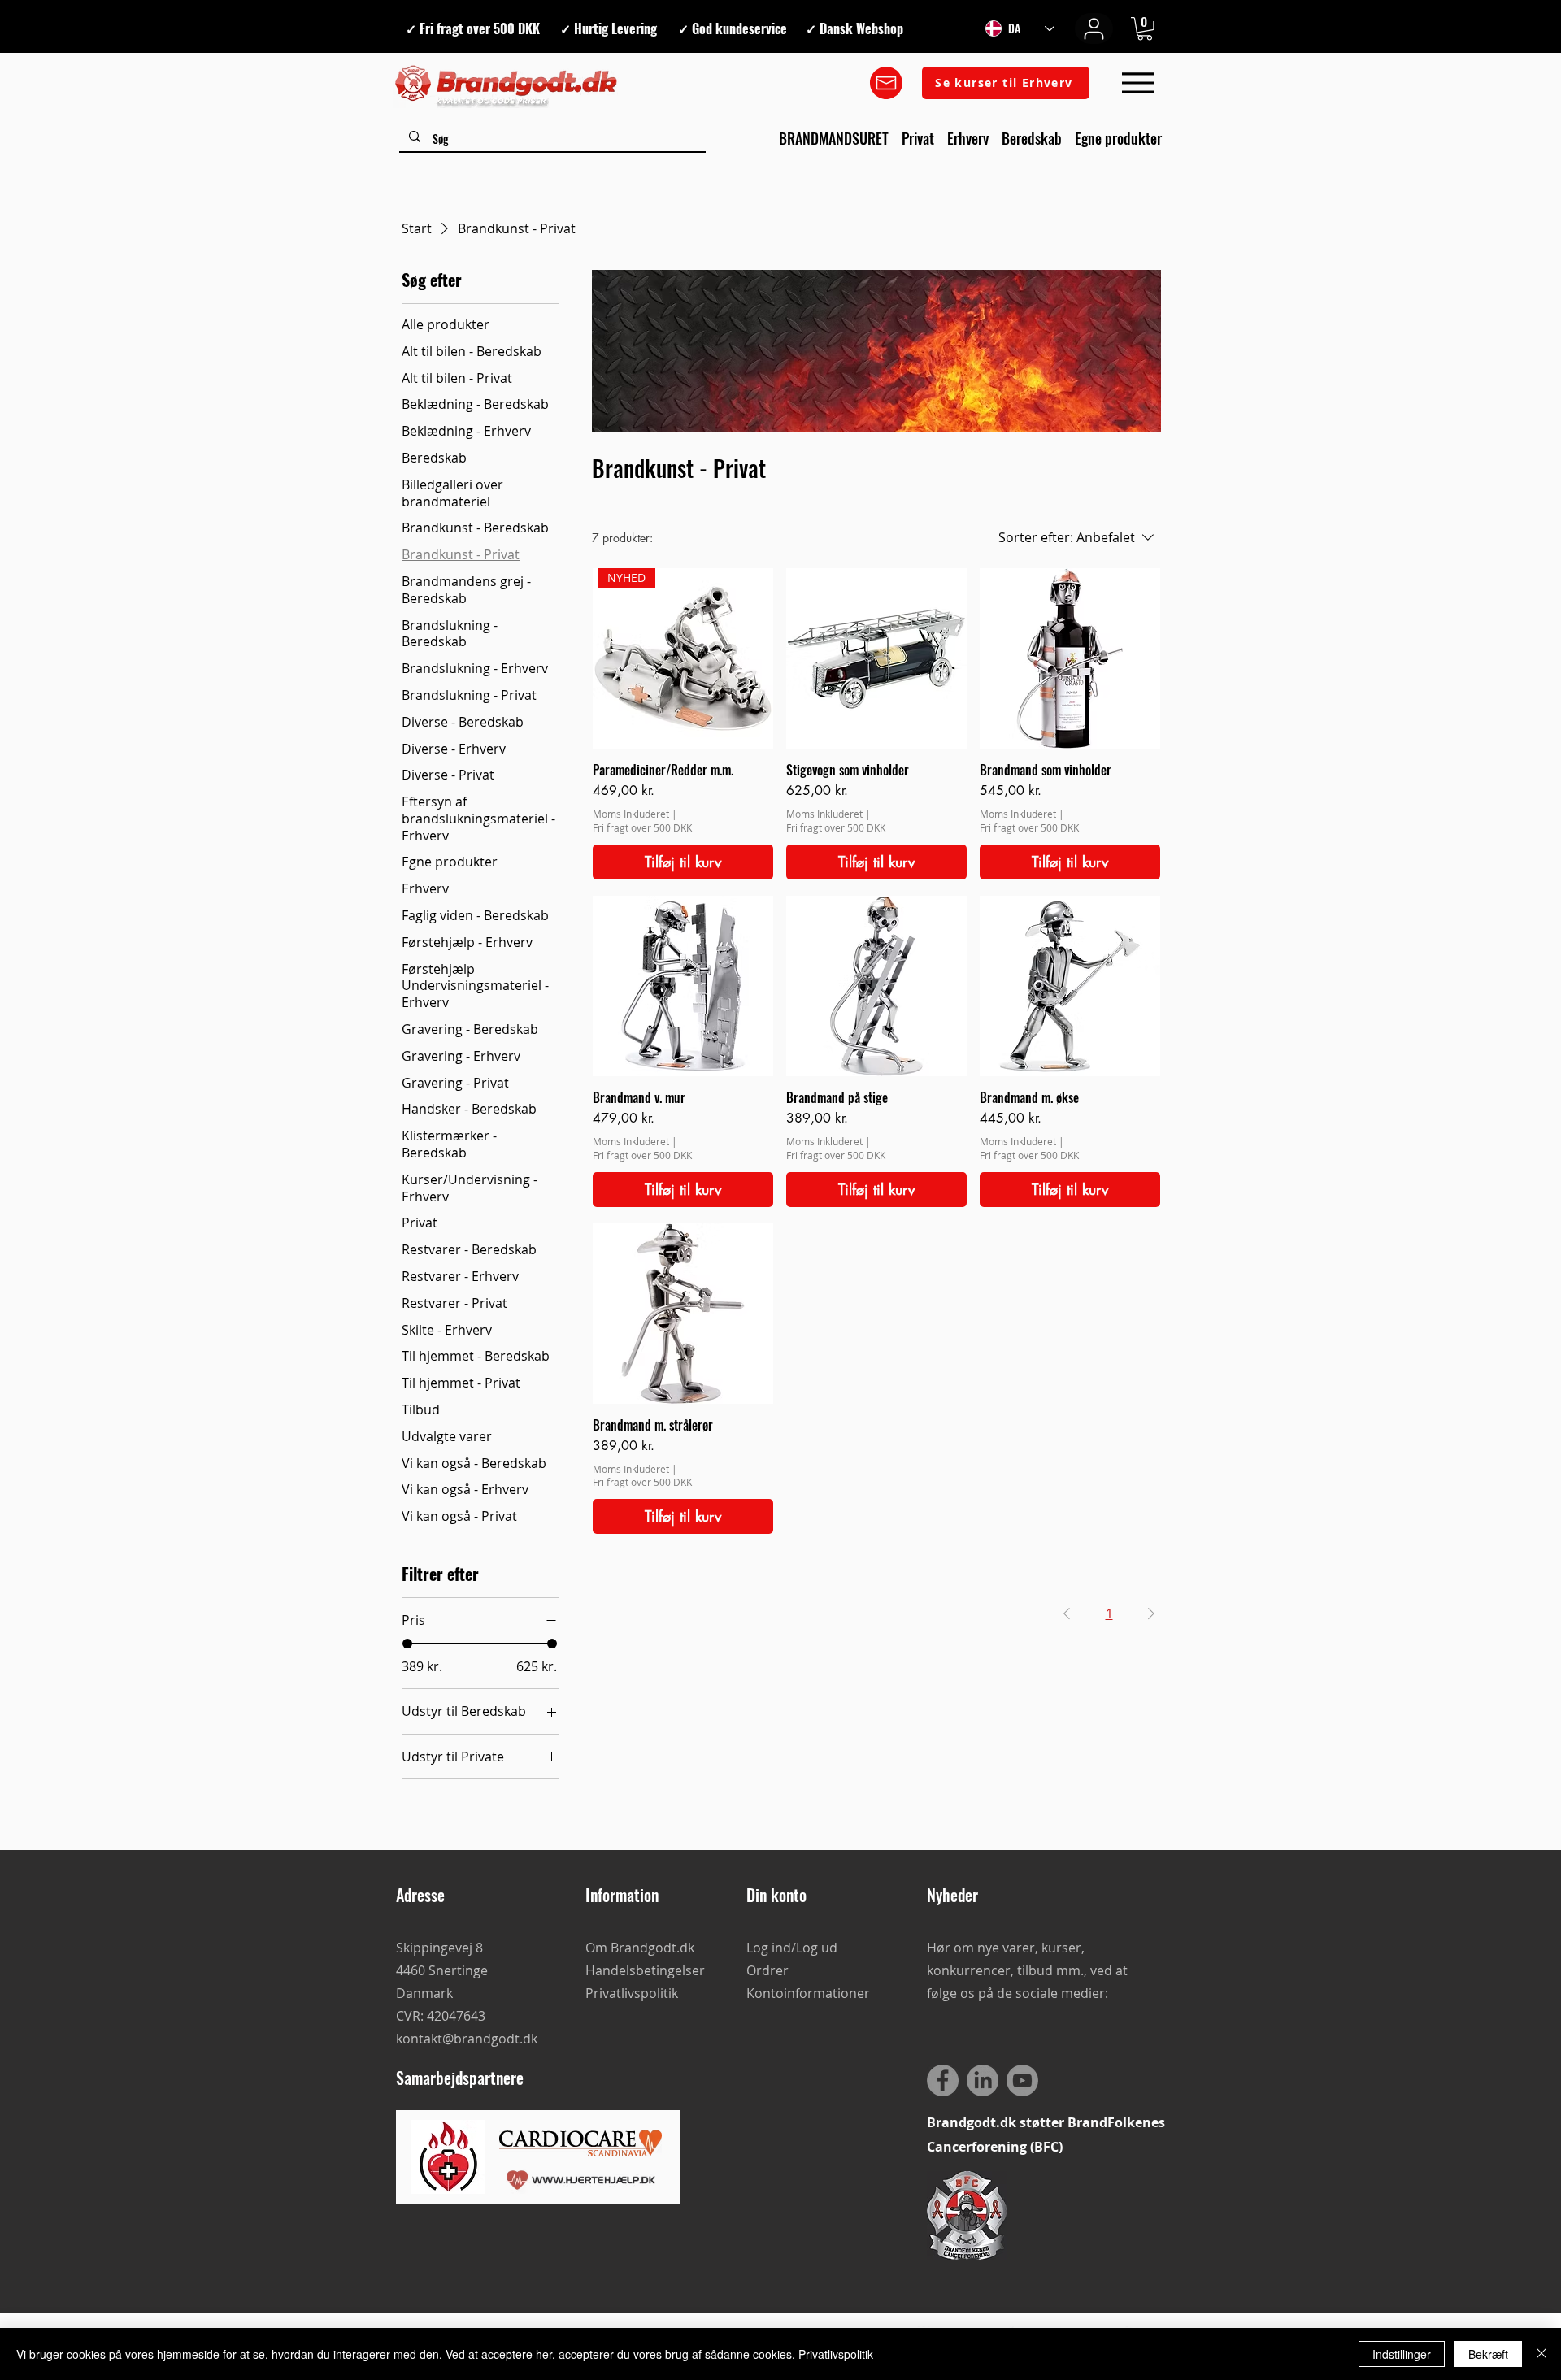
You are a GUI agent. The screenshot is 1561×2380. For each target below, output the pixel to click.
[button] (1145, 29)
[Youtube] (1022, 2080)
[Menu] (1138, 83)
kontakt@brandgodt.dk (467, 2039)
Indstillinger (1402, 2354)
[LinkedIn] (983, 2080)
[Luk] (1541, 2354)
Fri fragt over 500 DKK (642, 827)
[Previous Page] (1067, 1613)
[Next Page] (1151, 1613)
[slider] (407, 1644)
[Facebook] (943, 2080)
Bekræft (1488, 2354)
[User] (1094, 28)
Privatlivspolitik (836, 2354)
